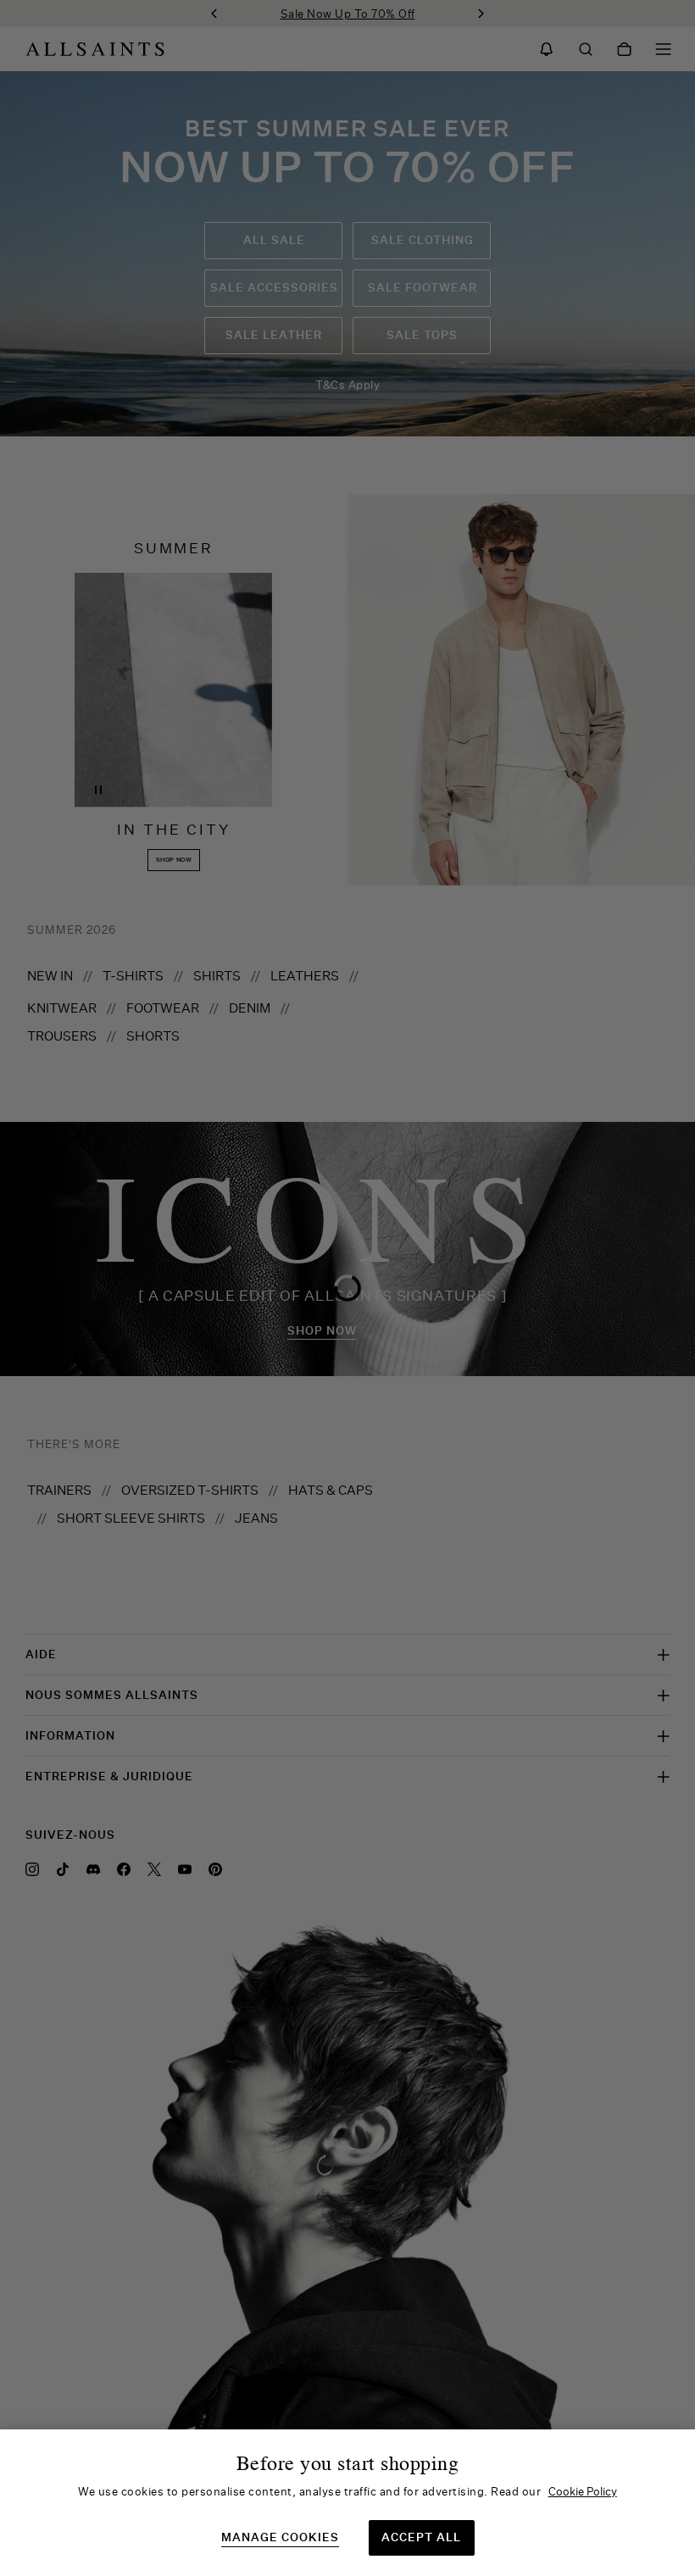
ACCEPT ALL (421, 2537)
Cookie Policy (583, 2491)
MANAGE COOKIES (280, 2537)
